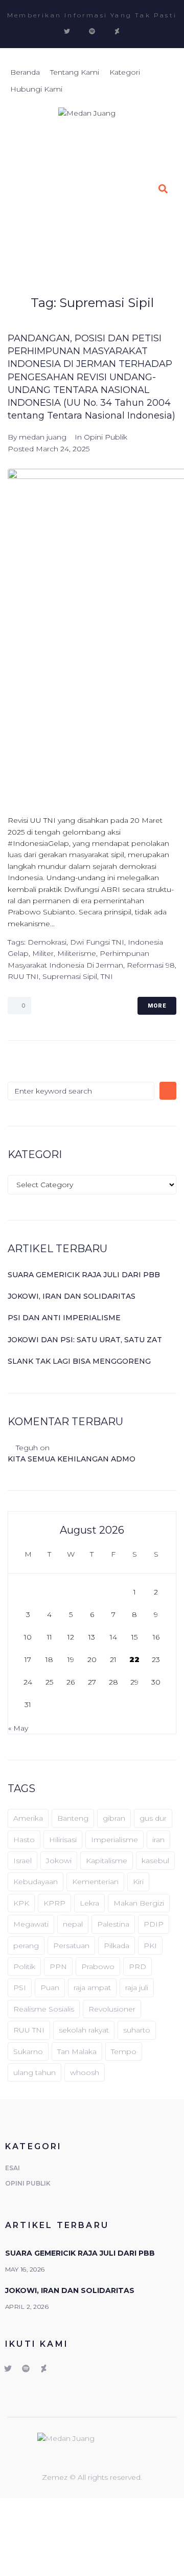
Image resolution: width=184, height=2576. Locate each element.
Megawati (31, 1924)
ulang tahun (34, 2072)
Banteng (73, 1818)
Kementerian (95, 1882)
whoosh (85, 2072)
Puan (50, 1988)
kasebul (155, 1861)
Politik (24, 1967)
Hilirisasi (63, 1840)
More (157, 1006)
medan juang (43, 437)
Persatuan (71, 1946)
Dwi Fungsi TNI (97, 942)
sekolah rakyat (84, 2030)
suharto (137, 2030)
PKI (150, 1946)
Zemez (56, 2477)
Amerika (28, 1818)
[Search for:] (81, 1091)
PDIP (154, 1924)
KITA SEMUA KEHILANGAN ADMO (72, 1459)
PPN (58, 1967)
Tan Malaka (77, 2051)
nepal (73, 1924)
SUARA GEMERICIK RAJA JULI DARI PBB (84, 1275)
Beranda (94, 249)
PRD (137, 1967)
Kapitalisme (107, 1861)
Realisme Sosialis (44, 2009)
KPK (21, 1903)
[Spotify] (92, 31)
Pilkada (117, 1946)
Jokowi (59, 1861)
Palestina (113, 1924)
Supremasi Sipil (70, 976)
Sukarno (28, 2051)
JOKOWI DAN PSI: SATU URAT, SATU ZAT (85, 1340)
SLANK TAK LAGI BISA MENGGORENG (79, 1361)
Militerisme (77, 953)
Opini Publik (106, 437)
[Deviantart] (117, 31)
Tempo (124, 2051)
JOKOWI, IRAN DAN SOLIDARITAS (72, 1296)
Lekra (89, 1903)
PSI (20, 1988)
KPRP (54, 1903)
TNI (107, 976)
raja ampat (92, 1988)
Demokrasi (47, 942)
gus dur (153, 1818)
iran (158, 1840)
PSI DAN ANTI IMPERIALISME (64, 1318)
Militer (43, 953)
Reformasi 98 (151, 965)
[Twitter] (67, 31)
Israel (22, 1861)
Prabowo (98, 1967)
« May (18, 1728)
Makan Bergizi (139, 1903)
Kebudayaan (36, 1882)
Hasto (24, 1840)
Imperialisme (114, 1840)
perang (26, 1946)
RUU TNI (23, 976)
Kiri (138, 1882)
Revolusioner (112, 2009)
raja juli (137, 1988)
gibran (114, 1818)
